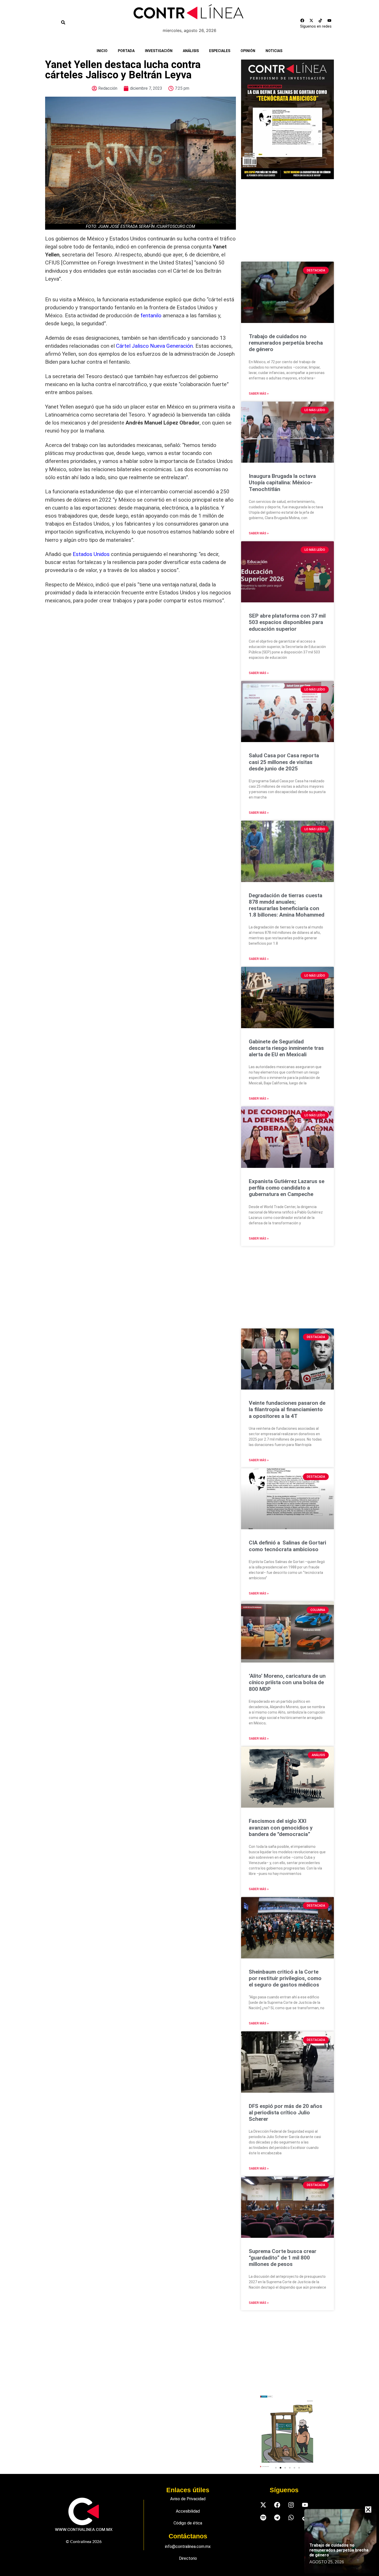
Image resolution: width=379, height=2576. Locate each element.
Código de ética (188, 2523)
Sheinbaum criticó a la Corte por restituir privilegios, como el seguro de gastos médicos (285, 1978)
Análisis (191, 51)
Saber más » (259, 394)
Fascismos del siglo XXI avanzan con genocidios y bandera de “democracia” (281, 1827)
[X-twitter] (311, 21)
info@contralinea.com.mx (188, 2546)
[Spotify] (263, 2517)
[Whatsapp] (291, 2517)
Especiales (220, 51)
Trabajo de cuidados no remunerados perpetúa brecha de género (286, 343)
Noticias (274, 51)
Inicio (102, 51)
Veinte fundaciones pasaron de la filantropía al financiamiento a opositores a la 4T (287, 1409)
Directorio (188, 2558)
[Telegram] (277, 2517)
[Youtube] (329, 21)
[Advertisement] (141, 652)
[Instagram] (291, 2505)
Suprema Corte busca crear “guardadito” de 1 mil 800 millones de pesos (283, 2258)
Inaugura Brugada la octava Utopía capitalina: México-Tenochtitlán (282, 483)
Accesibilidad (188, 2511)
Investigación (159, 51)
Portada (126, 51)
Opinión (248, 51)
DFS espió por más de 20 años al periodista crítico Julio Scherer (286, 2113)
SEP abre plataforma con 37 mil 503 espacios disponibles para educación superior (287, 622)
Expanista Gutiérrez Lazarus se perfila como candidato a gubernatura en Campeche (287, 1188)
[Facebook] (302, 21)
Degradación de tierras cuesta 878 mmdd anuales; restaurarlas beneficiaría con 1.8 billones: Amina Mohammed (287, 905)
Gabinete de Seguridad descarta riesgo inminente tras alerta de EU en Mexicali (286, 1048)
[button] (276, 2468)
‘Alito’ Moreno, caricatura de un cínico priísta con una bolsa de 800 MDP (287, 1682)
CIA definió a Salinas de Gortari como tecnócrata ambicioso (287, 1546)
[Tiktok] (320, 21)
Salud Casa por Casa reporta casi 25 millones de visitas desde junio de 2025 (284, 762)
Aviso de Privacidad (188, 2499)
